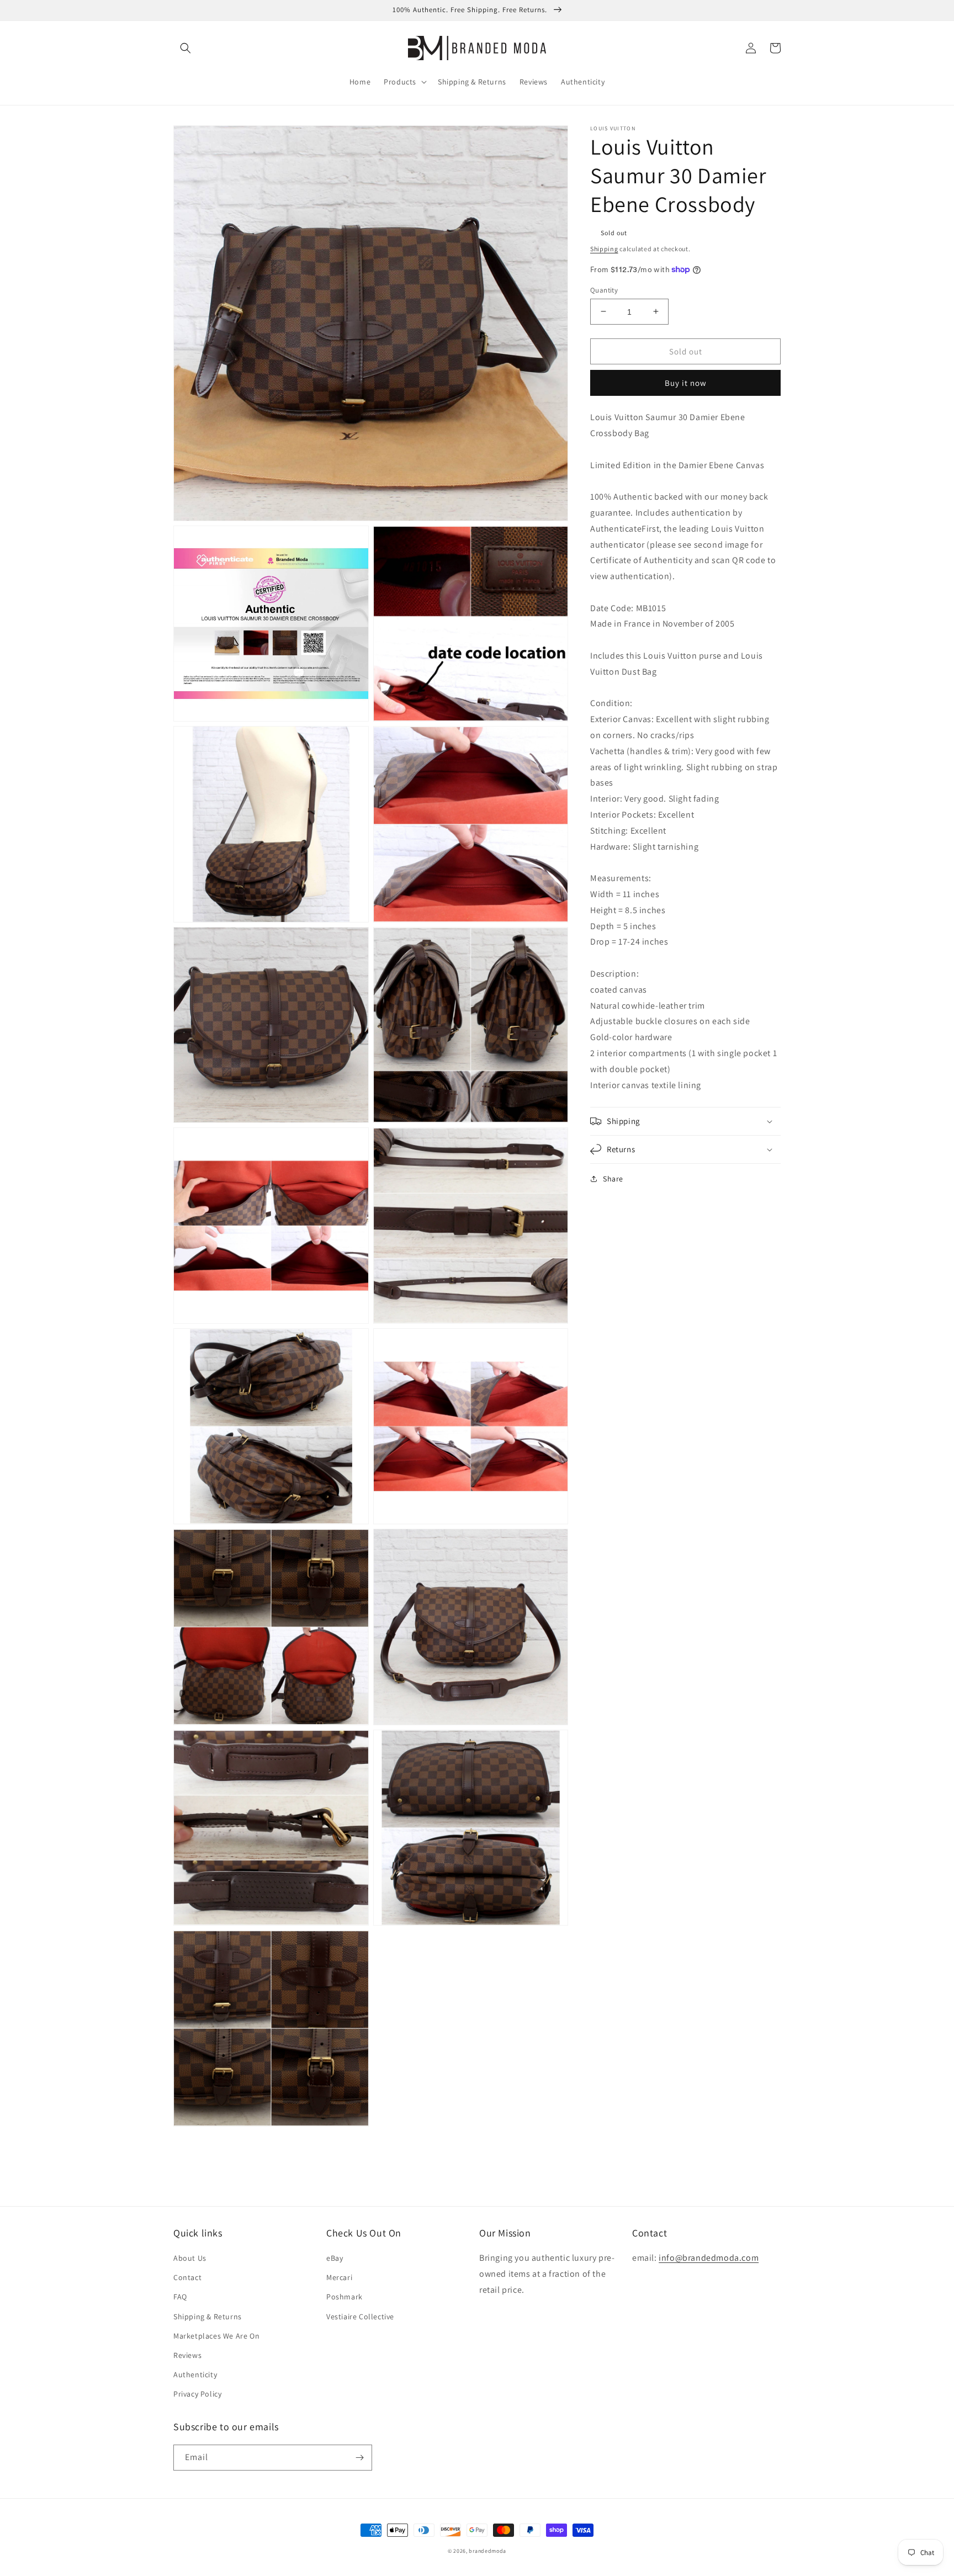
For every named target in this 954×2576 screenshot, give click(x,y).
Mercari (339, 2277)
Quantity (604, 290)
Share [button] (613, 1179)
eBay (335, 2258)
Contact (187, 2277)
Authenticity (195, 2374)
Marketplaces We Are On (216, 2336)
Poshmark (344, 2297)
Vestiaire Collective (360, 2317)
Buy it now (686, 383)
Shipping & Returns (208, 2317)
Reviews (187, 2355)
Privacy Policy (197, 2394)
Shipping (604, 249)
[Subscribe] (359, 2458)
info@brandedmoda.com (709, 2258)
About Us (190, 2258)
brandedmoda (487, 2551)
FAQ (180, 2297)
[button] (185, 48)
